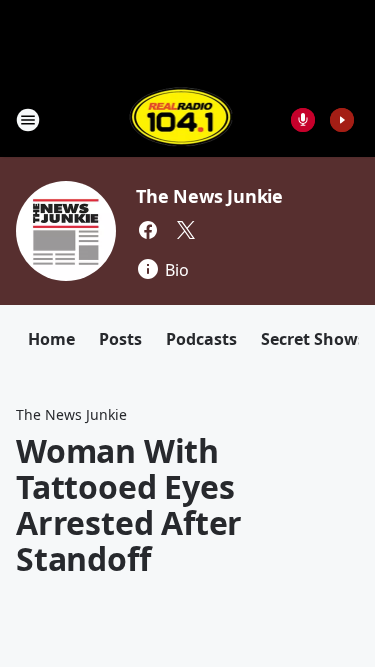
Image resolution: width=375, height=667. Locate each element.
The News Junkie (209, 196)
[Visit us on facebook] (148, 230)
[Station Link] (181, 119)
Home (51, 339)
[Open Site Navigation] (28, 120)
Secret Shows (313, 339)
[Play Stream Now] (342, 120)
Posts (120, 339)
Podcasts (201, 339)
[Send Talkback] (303, 120)
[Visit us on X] (186, 230)
